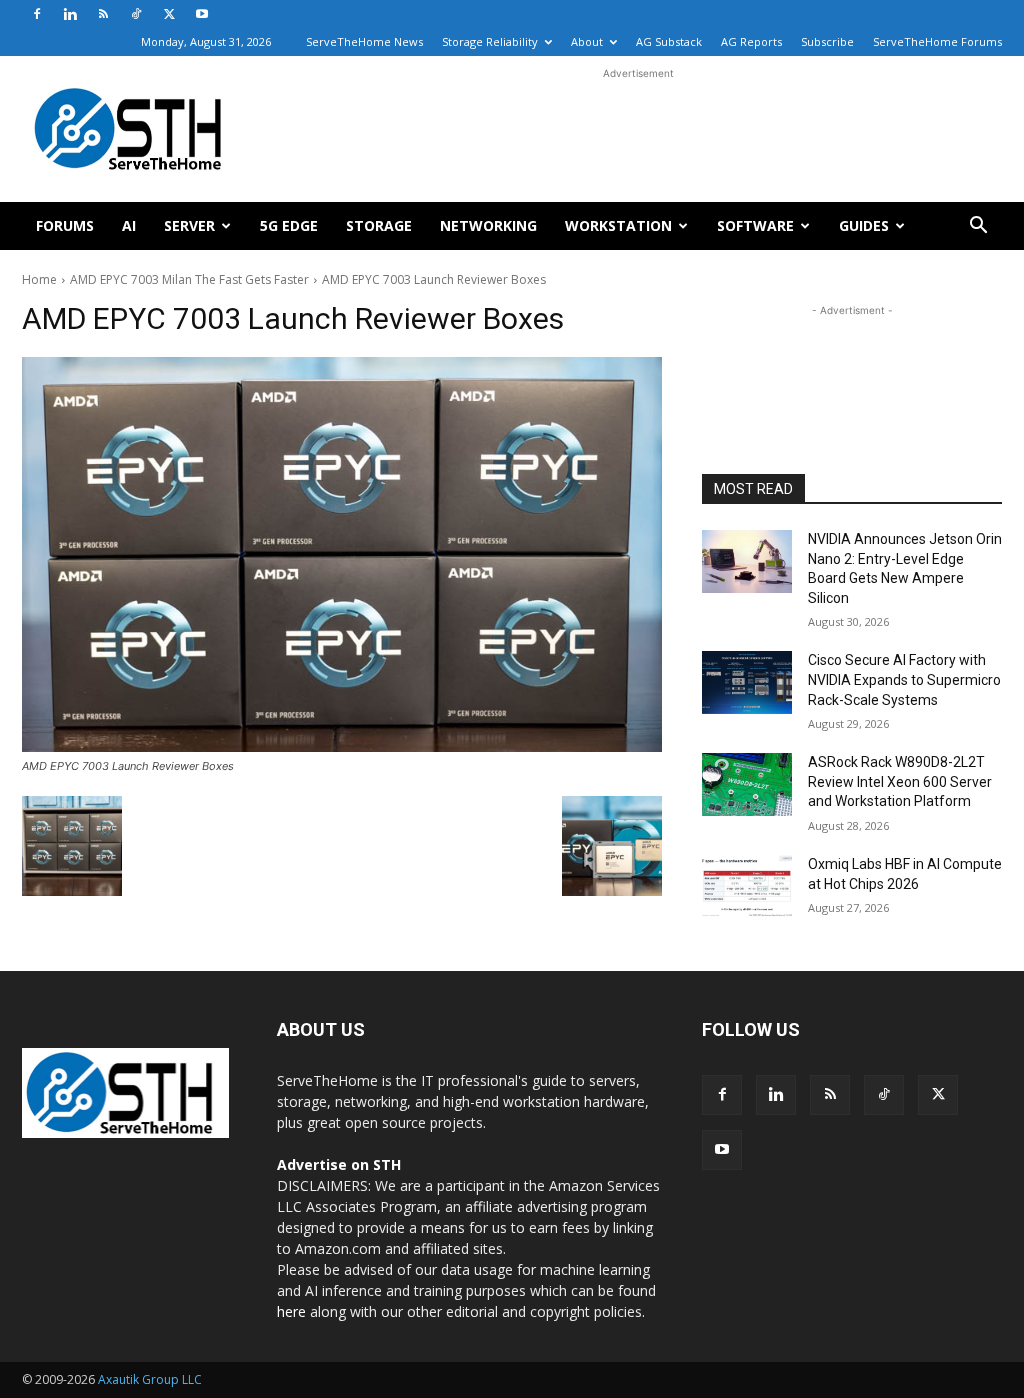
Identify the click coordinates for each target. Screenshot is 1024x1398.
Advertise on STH (339, 1164)
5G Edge (289, 225)
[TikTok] (136, 14)
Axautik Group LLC (150, 1379)
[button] (978, 227)
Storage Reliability (490, 41)
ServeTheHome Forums (937, 41)
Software (755, 225)
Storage (379, 225)
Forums (65, 225)
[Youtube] (202, 14)
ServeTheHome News (364, 41)
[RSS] (103, 14)
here (291, 1311)
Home (39, 279)
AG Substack (669, 41)
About (587, 41)
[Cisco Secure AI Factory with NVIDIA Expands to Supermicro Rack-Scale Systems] (747, 682)
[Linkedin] (70, 14)
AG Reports (751, 41)
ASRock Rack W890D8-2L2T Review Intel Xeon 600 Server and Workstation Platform (900, 781)
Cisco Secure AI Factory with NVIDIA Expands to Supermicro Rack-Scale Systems (904, 679)
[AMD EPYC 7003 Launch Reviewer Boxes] (342, 554)
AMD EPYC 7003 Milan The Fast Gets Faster (189, 279)
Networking (488, 225)
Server (189, 225)
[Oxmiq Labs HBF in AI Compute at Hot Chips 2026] (747, 886)
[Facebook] (37, 14)
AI (129, 225)
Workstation (618, 225)
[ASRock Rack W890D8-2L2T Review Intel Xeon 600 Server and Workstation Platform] (747, 784)
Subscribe (827, 41)
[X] (169, 14)
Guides (864, 225)
